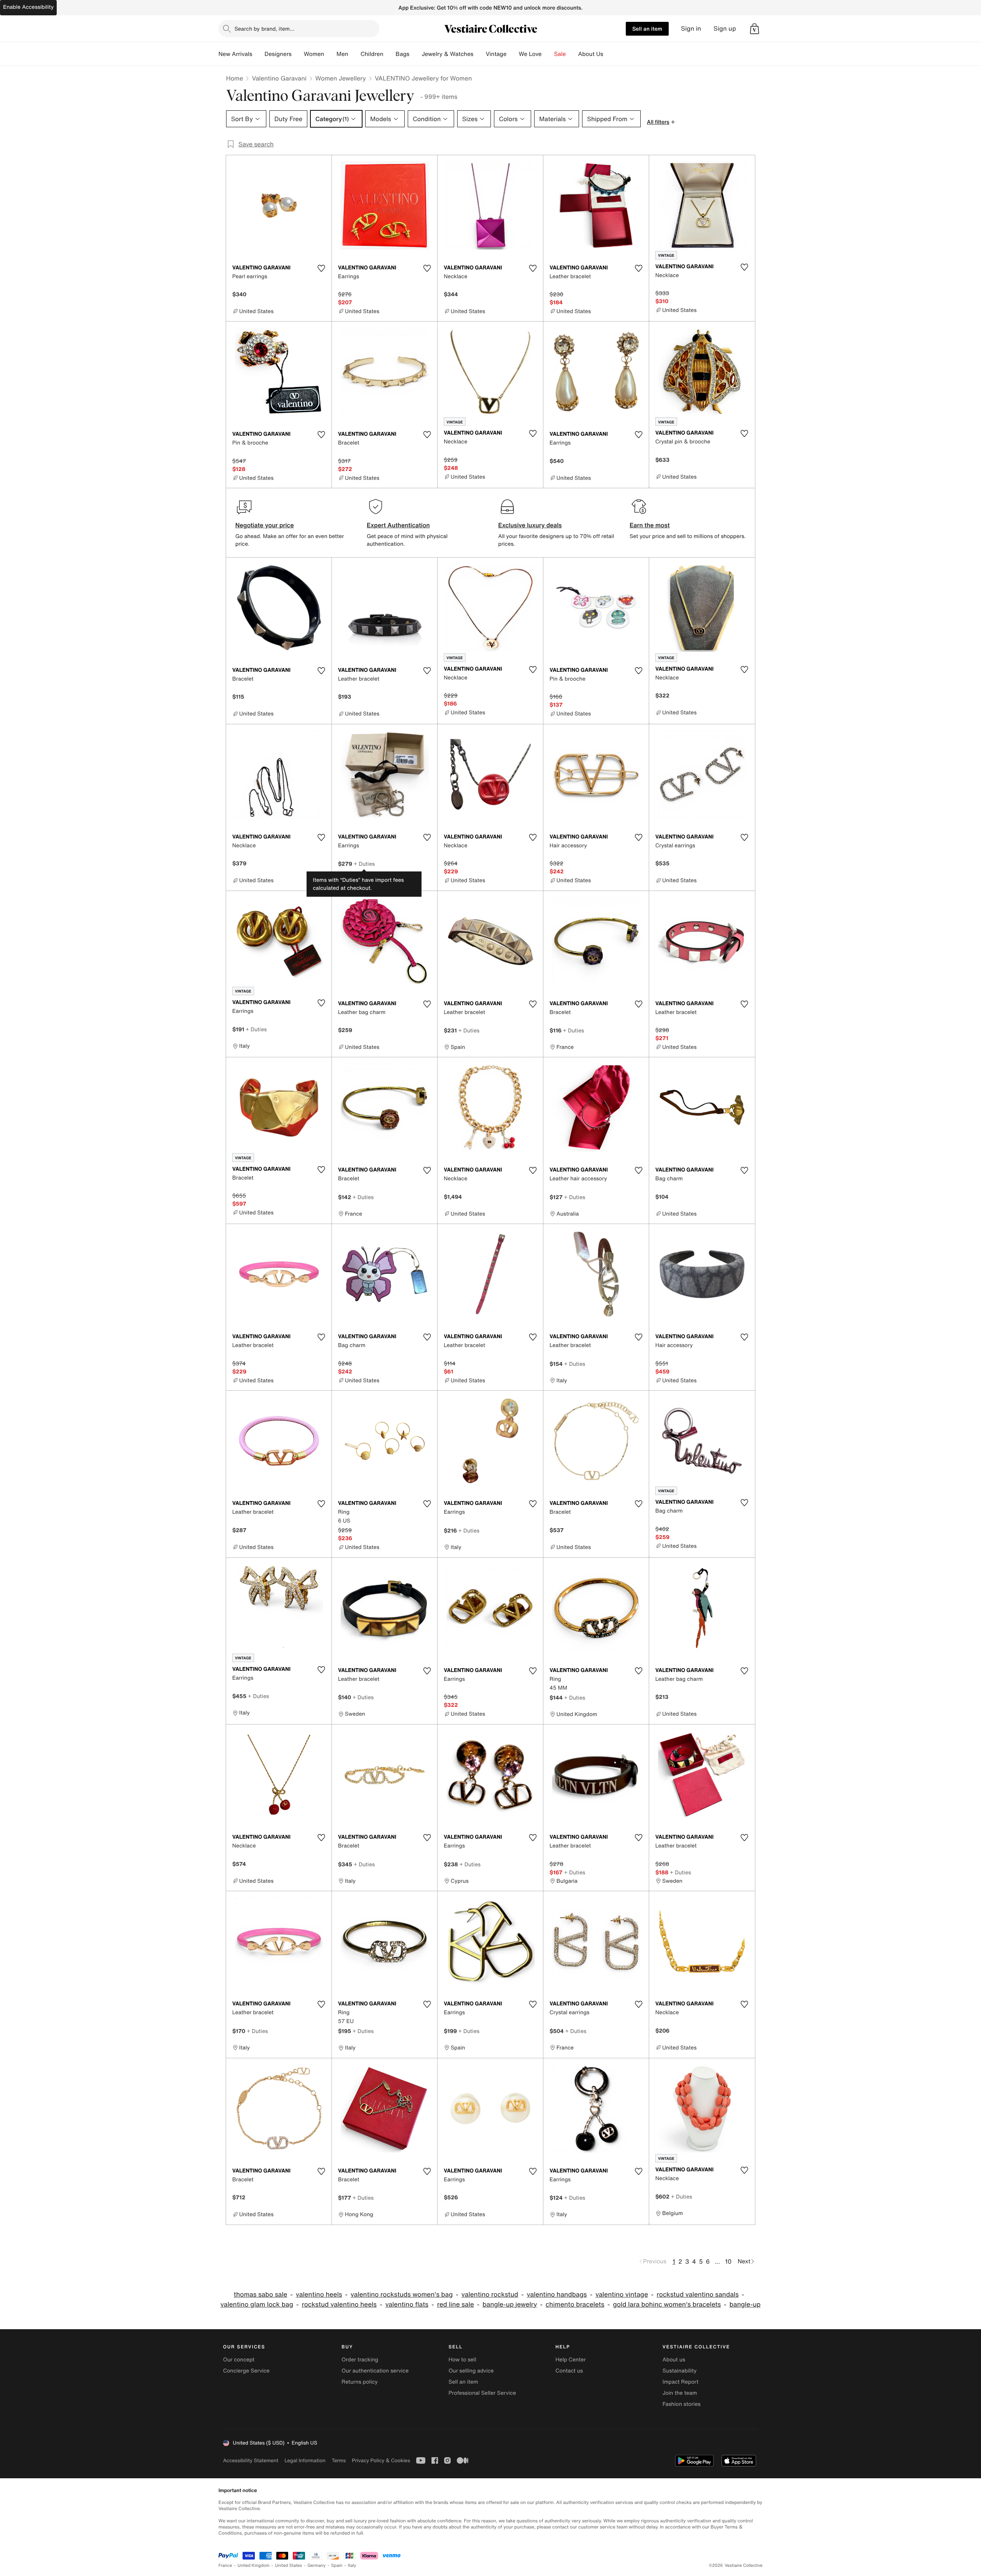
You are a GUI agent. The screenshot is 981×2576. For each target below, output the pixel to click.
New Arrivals (235, 54)
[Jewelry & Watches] (479, 54)
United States (289, 2565)
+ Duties (364, 864)
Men (342, 54)
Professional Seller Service (482, 2393)
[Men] (354, 54)
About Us (591, 54)
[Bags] (415, 54)
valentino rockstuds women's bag (402, 2295)
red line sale (455, 2304)
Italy (352, 2565)
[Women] (330, 54)
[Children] (389, 54)
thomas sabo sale (261, 2295)
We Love (530, 54)
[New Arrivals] (258, 54)
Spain (337, 2565)
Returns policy (359, 2382)
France (225, 2565)
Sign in (691, 29)
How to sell (462, 2360)
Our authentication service (375, 2371)
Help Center (571, 2360)
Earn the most (650, 525)
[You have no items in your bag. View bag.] (755, 29)
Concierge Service (246, 2371)
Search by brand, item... (264, 29)
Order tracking (360, 2360)
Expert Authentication (398, 525)
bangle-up (745, 2304)
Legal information (305, 2460)
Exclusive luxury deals (530, 525)
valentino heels (319, 2295)
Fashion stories (682, 2404)
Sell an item (647, 29)
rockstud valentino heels (339, 2304)
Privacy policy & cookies (381, 2460)
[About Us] (609, 54)
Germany (317, 2565)
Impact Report (681, 2382)
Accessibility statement (251, 2460)
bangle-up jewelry (510, 2304)
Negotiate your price (265, 525)
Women (314, 54)
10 (728, 2261)
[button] (755, 29)
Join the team (680, 2393)
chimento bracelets (575, 2304)
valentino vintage (622, 2295)
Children (372, 54)
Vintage (496, 54)
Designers (278, 54)
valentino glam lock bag (257, 2304)
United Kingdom (254, 2565)
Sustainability (680, 2371)
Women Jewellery (341, 78)
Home (235, 78)
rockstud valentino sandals (697, 2295)
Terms (339, 2460)
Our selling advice (471, 2371)
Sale (560, 54)
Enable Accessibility (28, 7)
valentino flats (407, 2304)
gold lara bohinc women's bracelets (667, 2304)
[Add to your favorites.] (321, 268)
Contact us (569, 2371)
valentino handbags (557, 2295)
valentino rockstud (490, 2295)
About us (674, 2360)
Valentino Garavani (279, 78)
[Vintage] (513, 54)
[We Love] (548, 54)
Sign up (725, 29)
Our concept (239, 2360)
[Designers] (298, 54)
